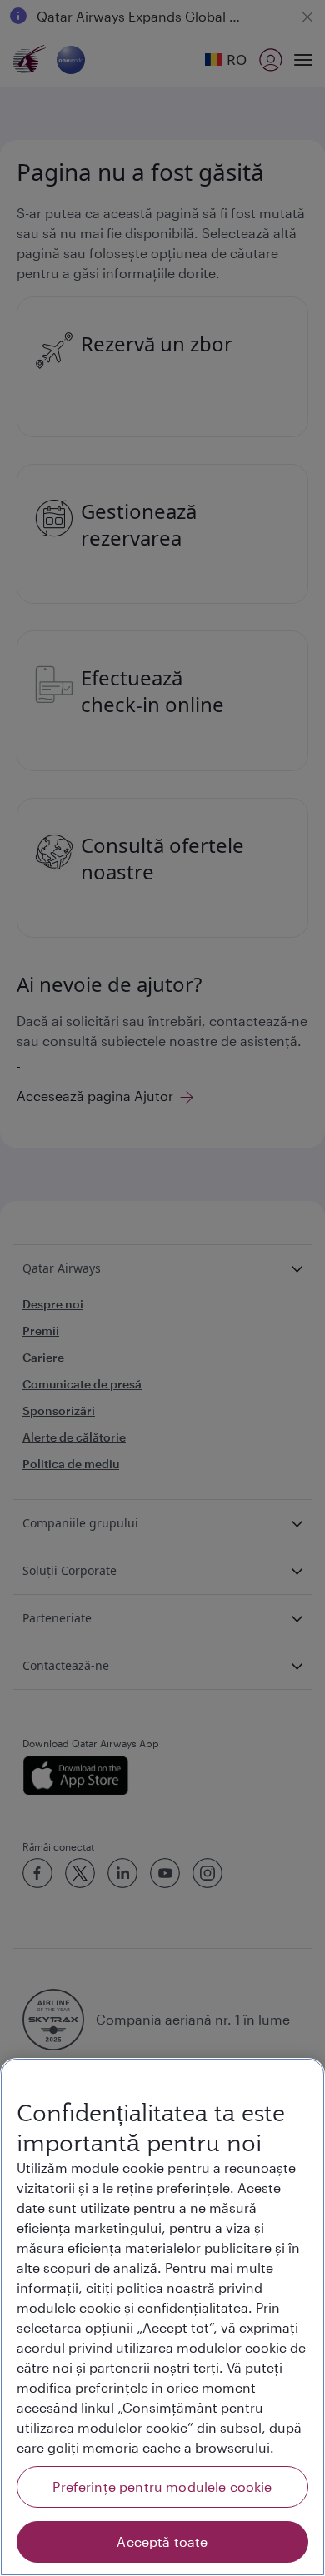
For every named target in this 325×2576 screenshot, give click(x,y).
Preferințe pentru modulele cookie (162, 2486)
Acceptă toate (162, 2541)
